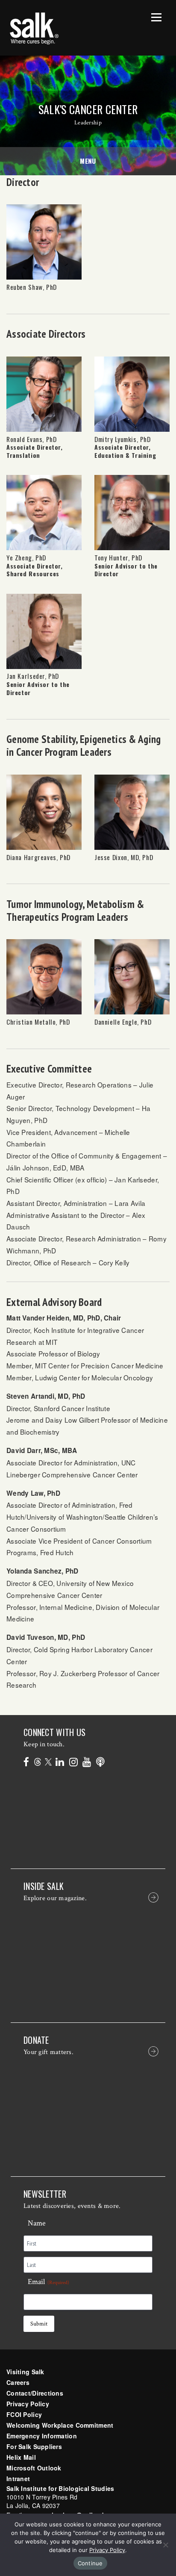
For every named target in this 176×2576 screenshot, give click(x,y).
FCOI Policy (24, 2414)
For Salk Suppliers (34, 2446)
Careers (18, 2382)
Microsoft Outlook (34, 2468)
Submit (39, 2324)
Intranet (18, 2479)
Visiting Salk (25, 2372)
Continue (90, 2563)
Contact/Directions (35, 2393)
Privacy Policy (28, 2404)
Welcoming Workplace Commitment (60, 2425)
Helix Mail (21, 2457)
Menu (88, 161)
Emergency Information (42, 2436)
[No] (165, 2545)
